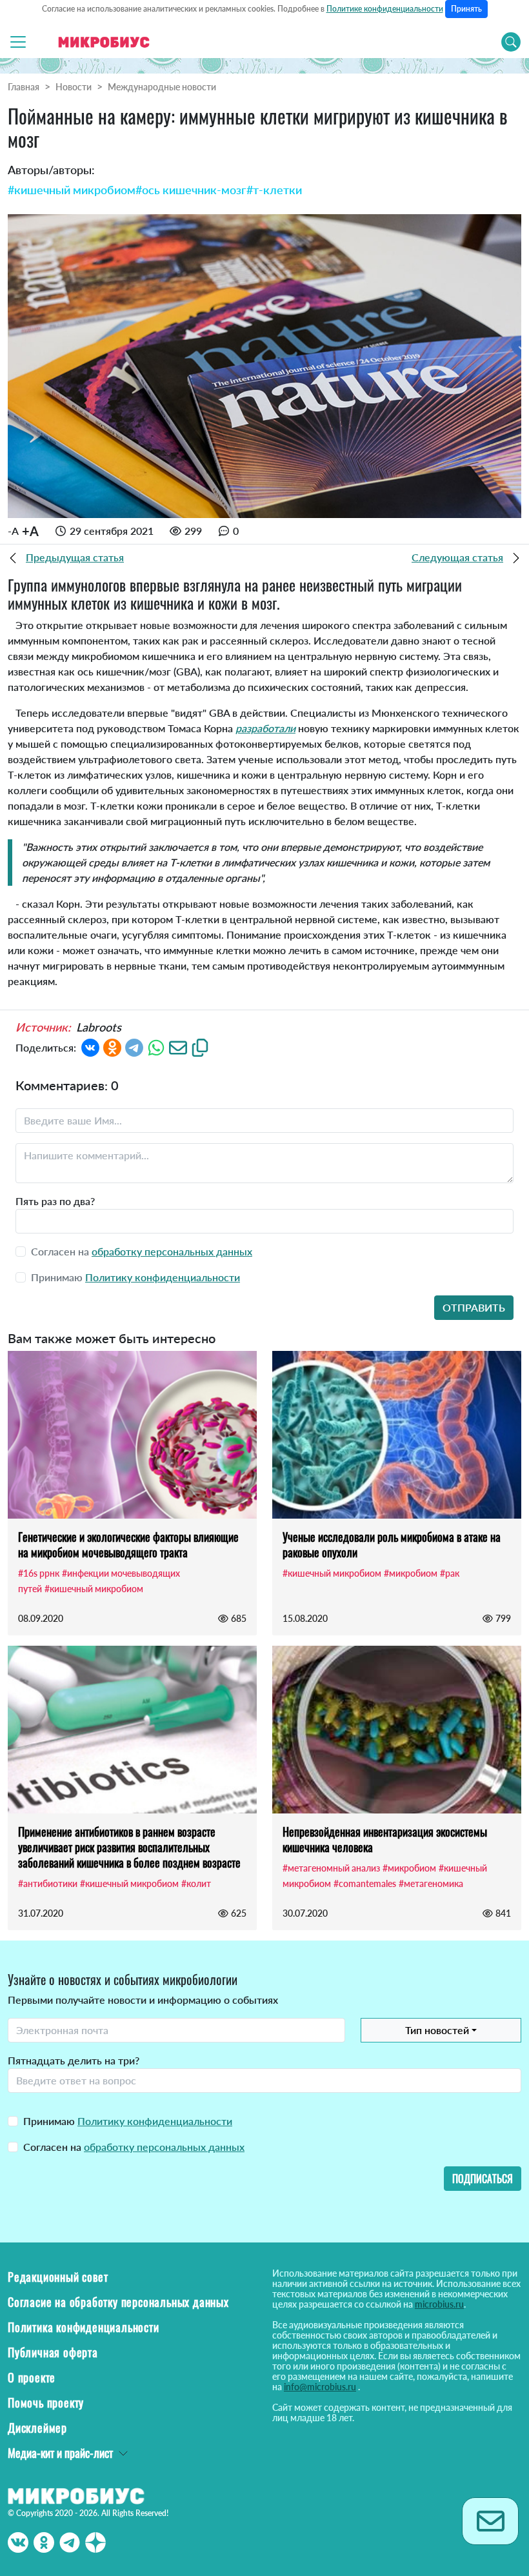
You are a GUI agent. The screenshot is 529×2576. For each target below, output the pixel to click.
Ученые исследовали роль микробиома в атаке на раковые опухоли (392, 1544)
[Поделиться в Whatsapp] (156, 1046)
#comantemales (365, 1883)
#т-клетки (274, 190)
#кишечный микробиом (72, 190)
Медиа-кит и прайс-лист (60, 2453)
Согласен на (134, 2147)
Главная (24, 87)
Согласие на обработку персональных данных (118, 2302)
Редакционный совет (58, 2277)
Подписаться (483, 2179)
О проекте (32, 2377)
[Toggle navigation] (18, 42)
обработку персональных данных (172, 1251)
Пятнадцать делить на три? (74, 2060)
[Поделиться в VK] (90, 1046)
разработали (265, 728)
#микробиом (411, 1573)
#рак (450, 1573)
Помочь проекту (46, 2402)
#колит (196, 1883)
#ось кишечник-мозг (191, 190)
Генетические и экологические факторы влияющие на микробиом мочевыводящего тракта (128, 1544)
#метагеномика (431, 1883)
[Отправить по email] (178, 1046)
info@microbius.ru (320, 2387)
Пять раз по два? (55, 1201)
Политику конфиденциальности (163, 1277)
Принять (466, 9)
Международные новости (162, 87)
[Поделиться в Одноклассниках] (112, 1046)
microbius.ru (439, 2304)
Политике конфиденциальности (385, 9)
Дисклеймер (37, 2428)
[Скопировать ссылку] (200, 1046)
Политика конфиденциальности (84, 2327)
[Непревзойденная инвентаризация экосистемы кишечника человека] (397, 1730)
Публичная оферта (53, 2352)
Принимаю (128, 2121)
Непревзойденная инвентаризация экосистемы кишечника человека (385, 1839)
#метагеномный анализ (331, 1868)
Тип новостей (437, 2030)
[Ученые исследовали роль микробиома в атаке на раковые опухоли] (397, 1435)
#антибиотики (48, 1883)
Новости (74, 87)
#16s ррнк (39, 1573)
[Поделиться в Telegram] (134, 1046)
